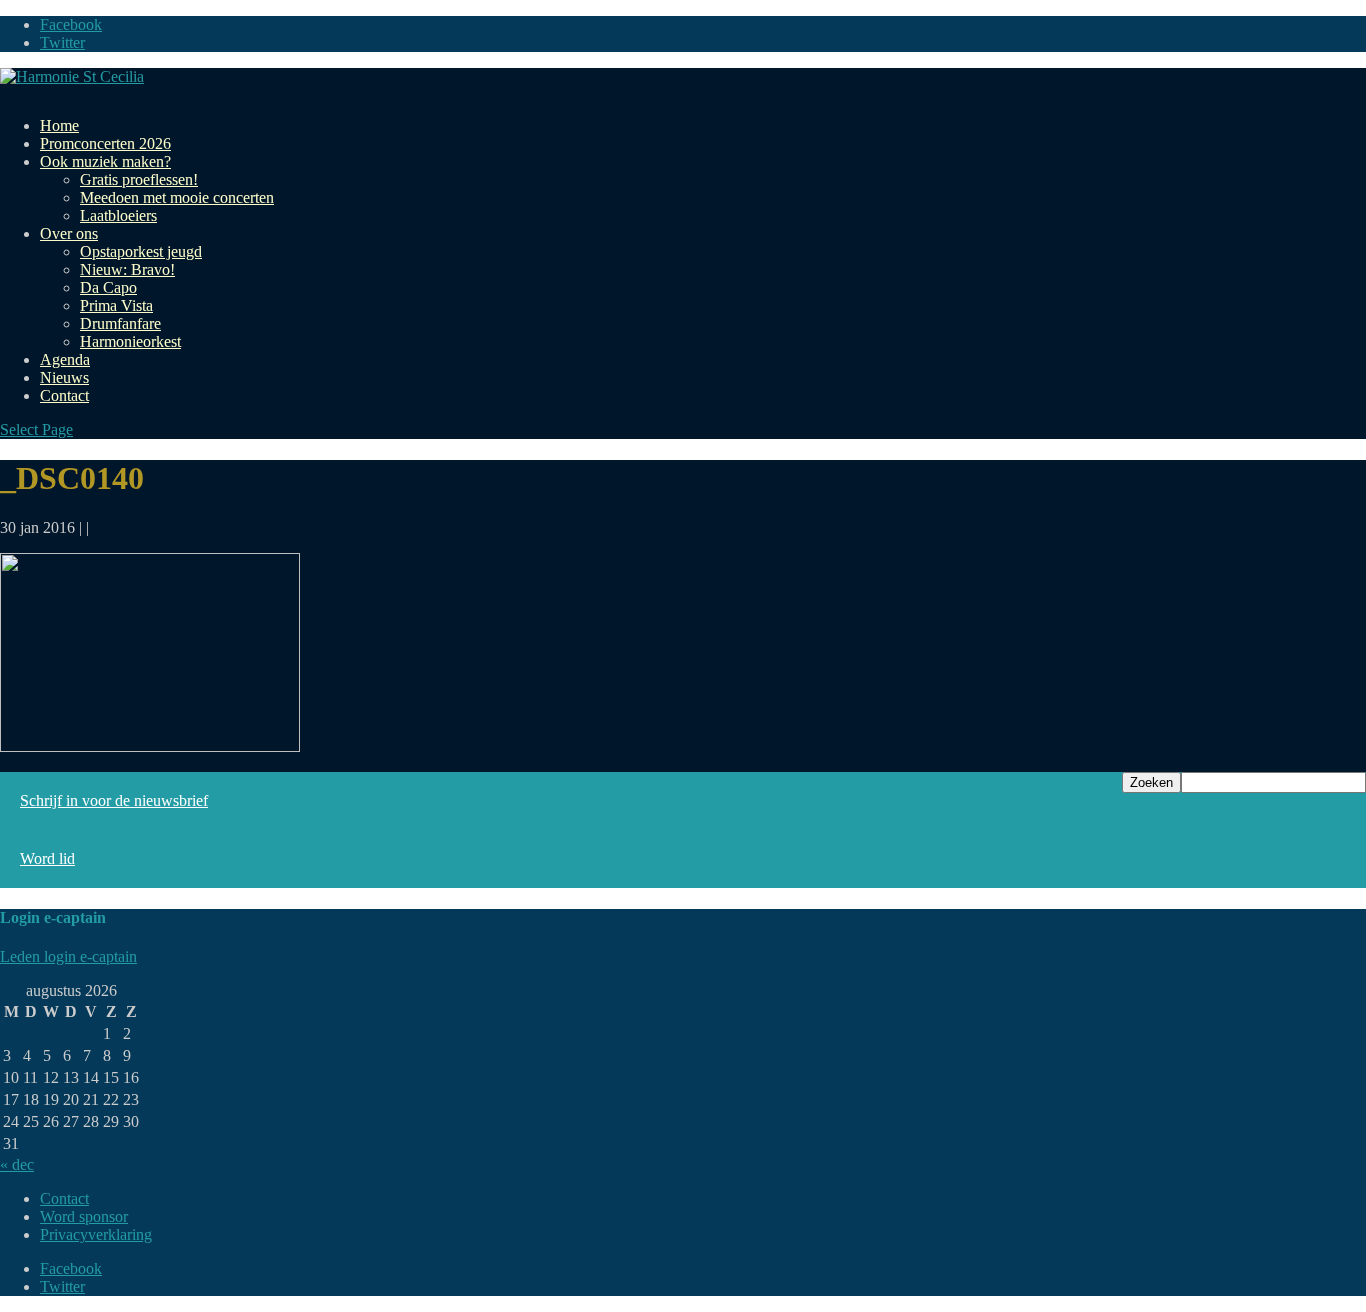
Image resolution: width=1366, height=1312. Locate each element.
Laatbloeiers (118, 215)
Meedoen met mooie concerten (177, 197)
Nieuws (64, 377)
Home (59, 125)
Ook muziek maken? (105, 161)
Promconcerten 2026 (105, 143)
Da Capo (108, 287)
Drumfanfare (120, 323)
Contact (64, 395)
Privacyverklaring (96, 1234)
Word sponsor (84, 1216)
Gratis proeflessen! (139, 179)
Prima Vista (116, 305)
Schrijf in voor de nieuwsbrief (114, 800)
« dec (17, 1164)
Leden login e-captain (68, 956)
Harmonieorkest (130, 341)
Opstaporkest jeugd (141, 251)
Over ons (69, 233)
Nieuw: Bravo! (127, 269)
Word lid (47, 858)
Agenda (65, 359)
